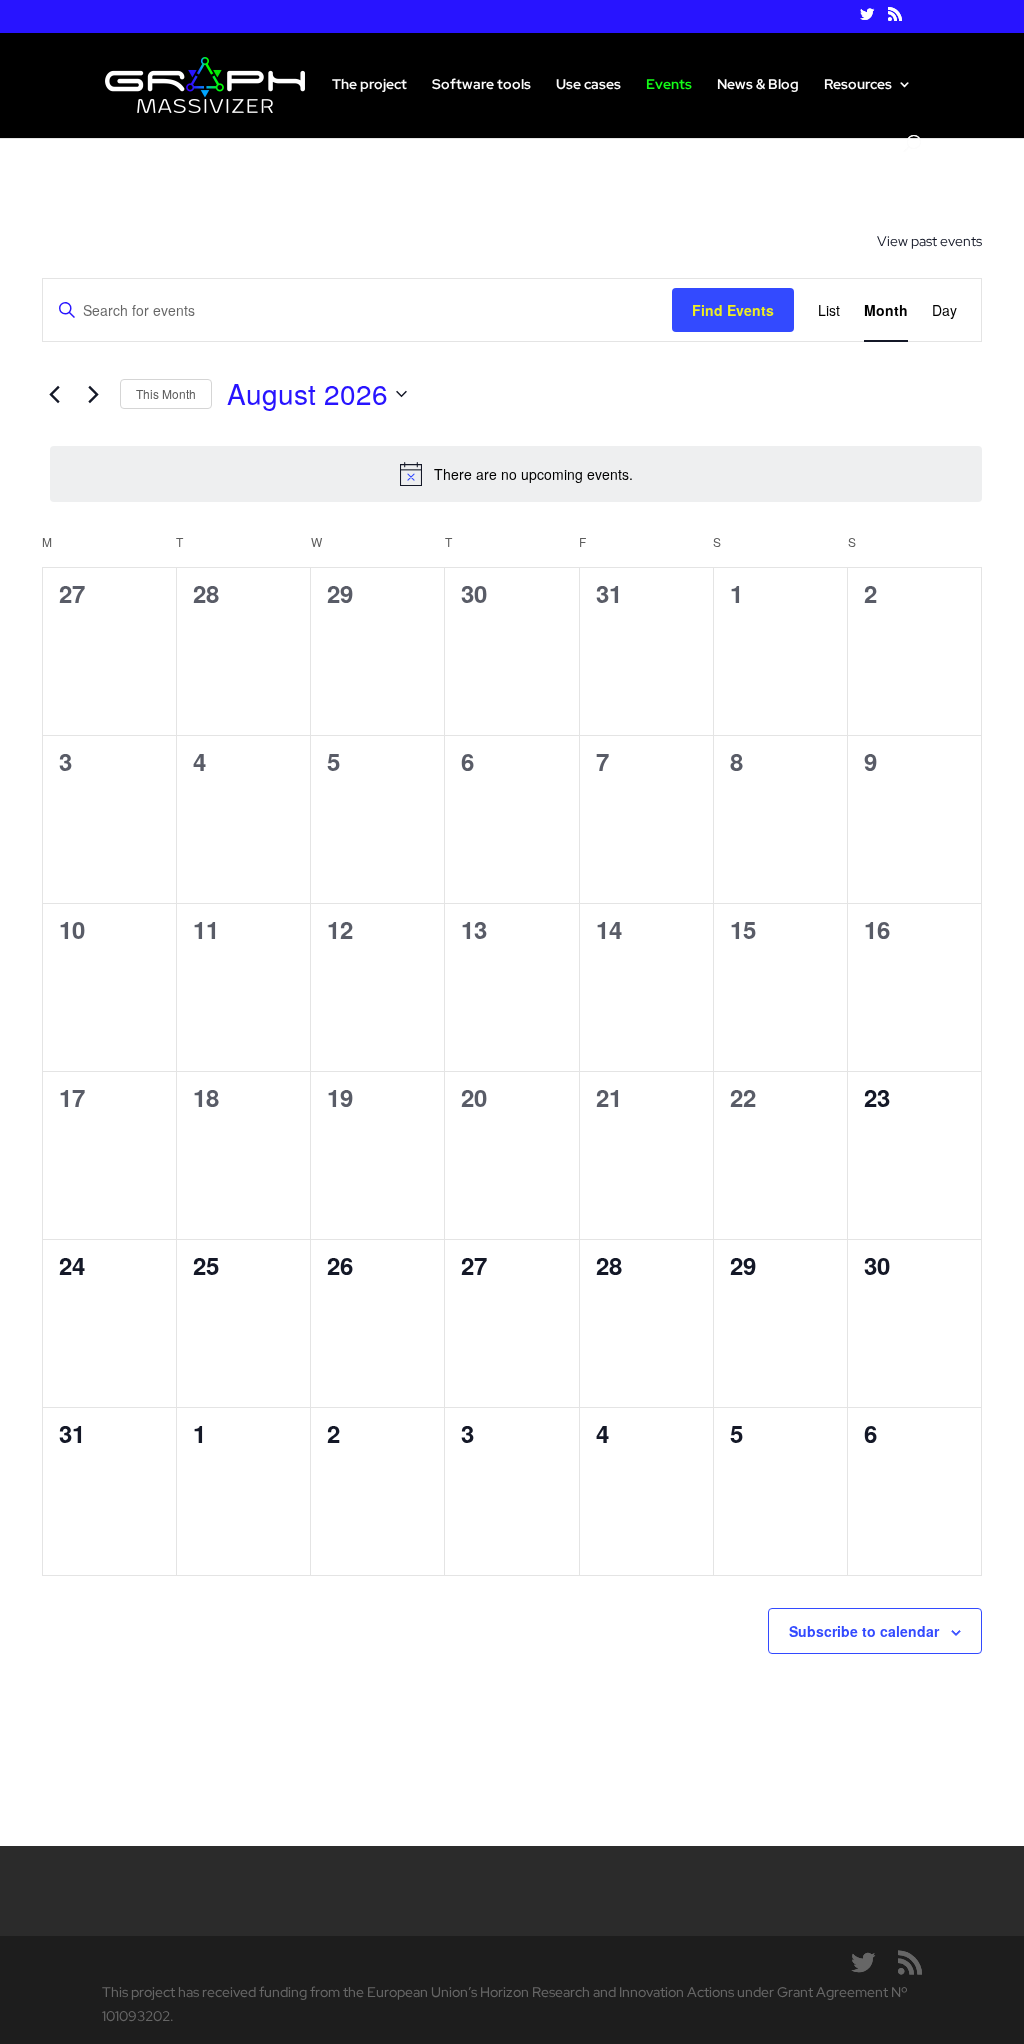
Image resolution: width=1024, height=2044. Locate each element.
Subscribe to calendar (864, 1631)
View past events (929, 241)
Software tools (481, 85)
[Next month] (93, 394)
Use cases (588, 85)
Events (669, 85)
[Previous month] (54, 394)
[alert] (516, 474)
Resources (858, 85)
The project (369, 85)
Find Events (733, 310)
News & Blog (758, 85)
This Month (166, 393)
